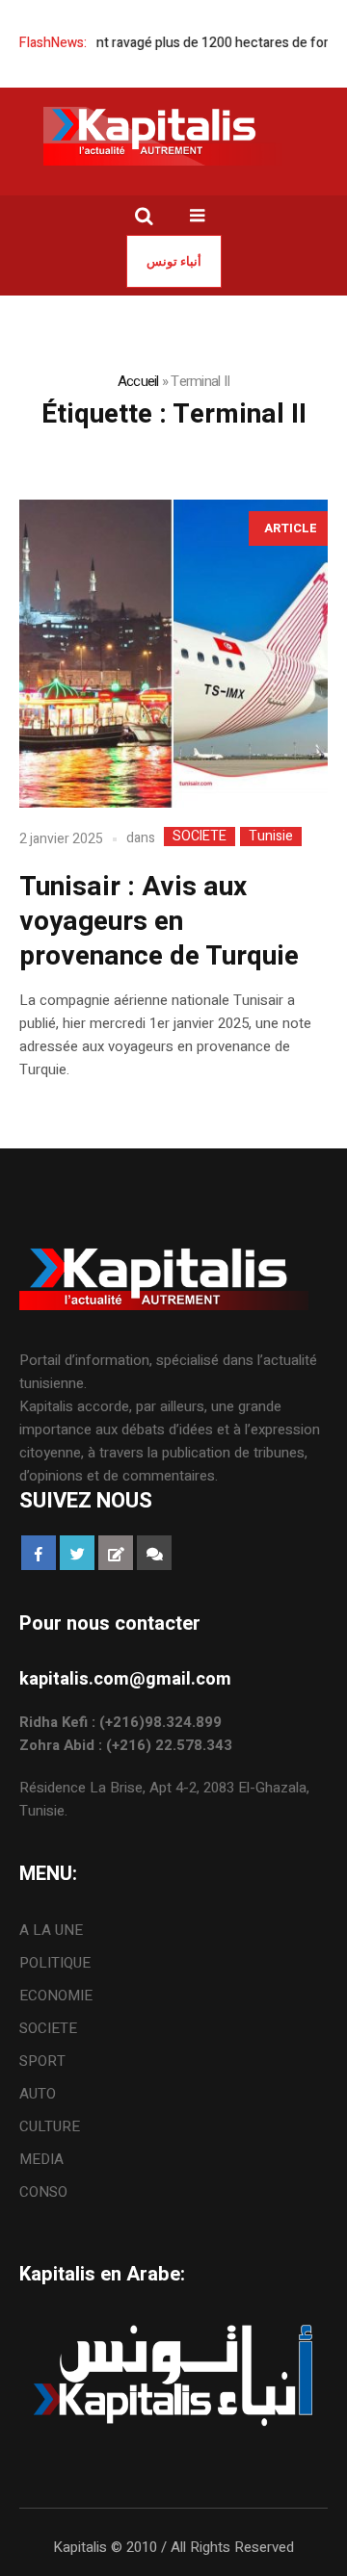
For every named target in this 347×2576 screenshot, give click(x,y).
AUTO (38, 2094)
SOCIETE (200, 837)
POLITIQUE (55, 1963)
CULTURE (50, 2126)
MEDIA (41, 2159)
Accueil (138, 381)
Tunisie (271, 837)
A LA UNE (51, 1930)
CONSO (43, 2192)
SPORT (42, 2061)
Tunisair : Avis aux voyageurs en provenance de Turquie (159, 922)
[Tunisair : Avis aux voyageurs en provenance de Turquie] (173, 654)
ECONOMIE (56, 1996)
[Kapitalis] (173, 136)
